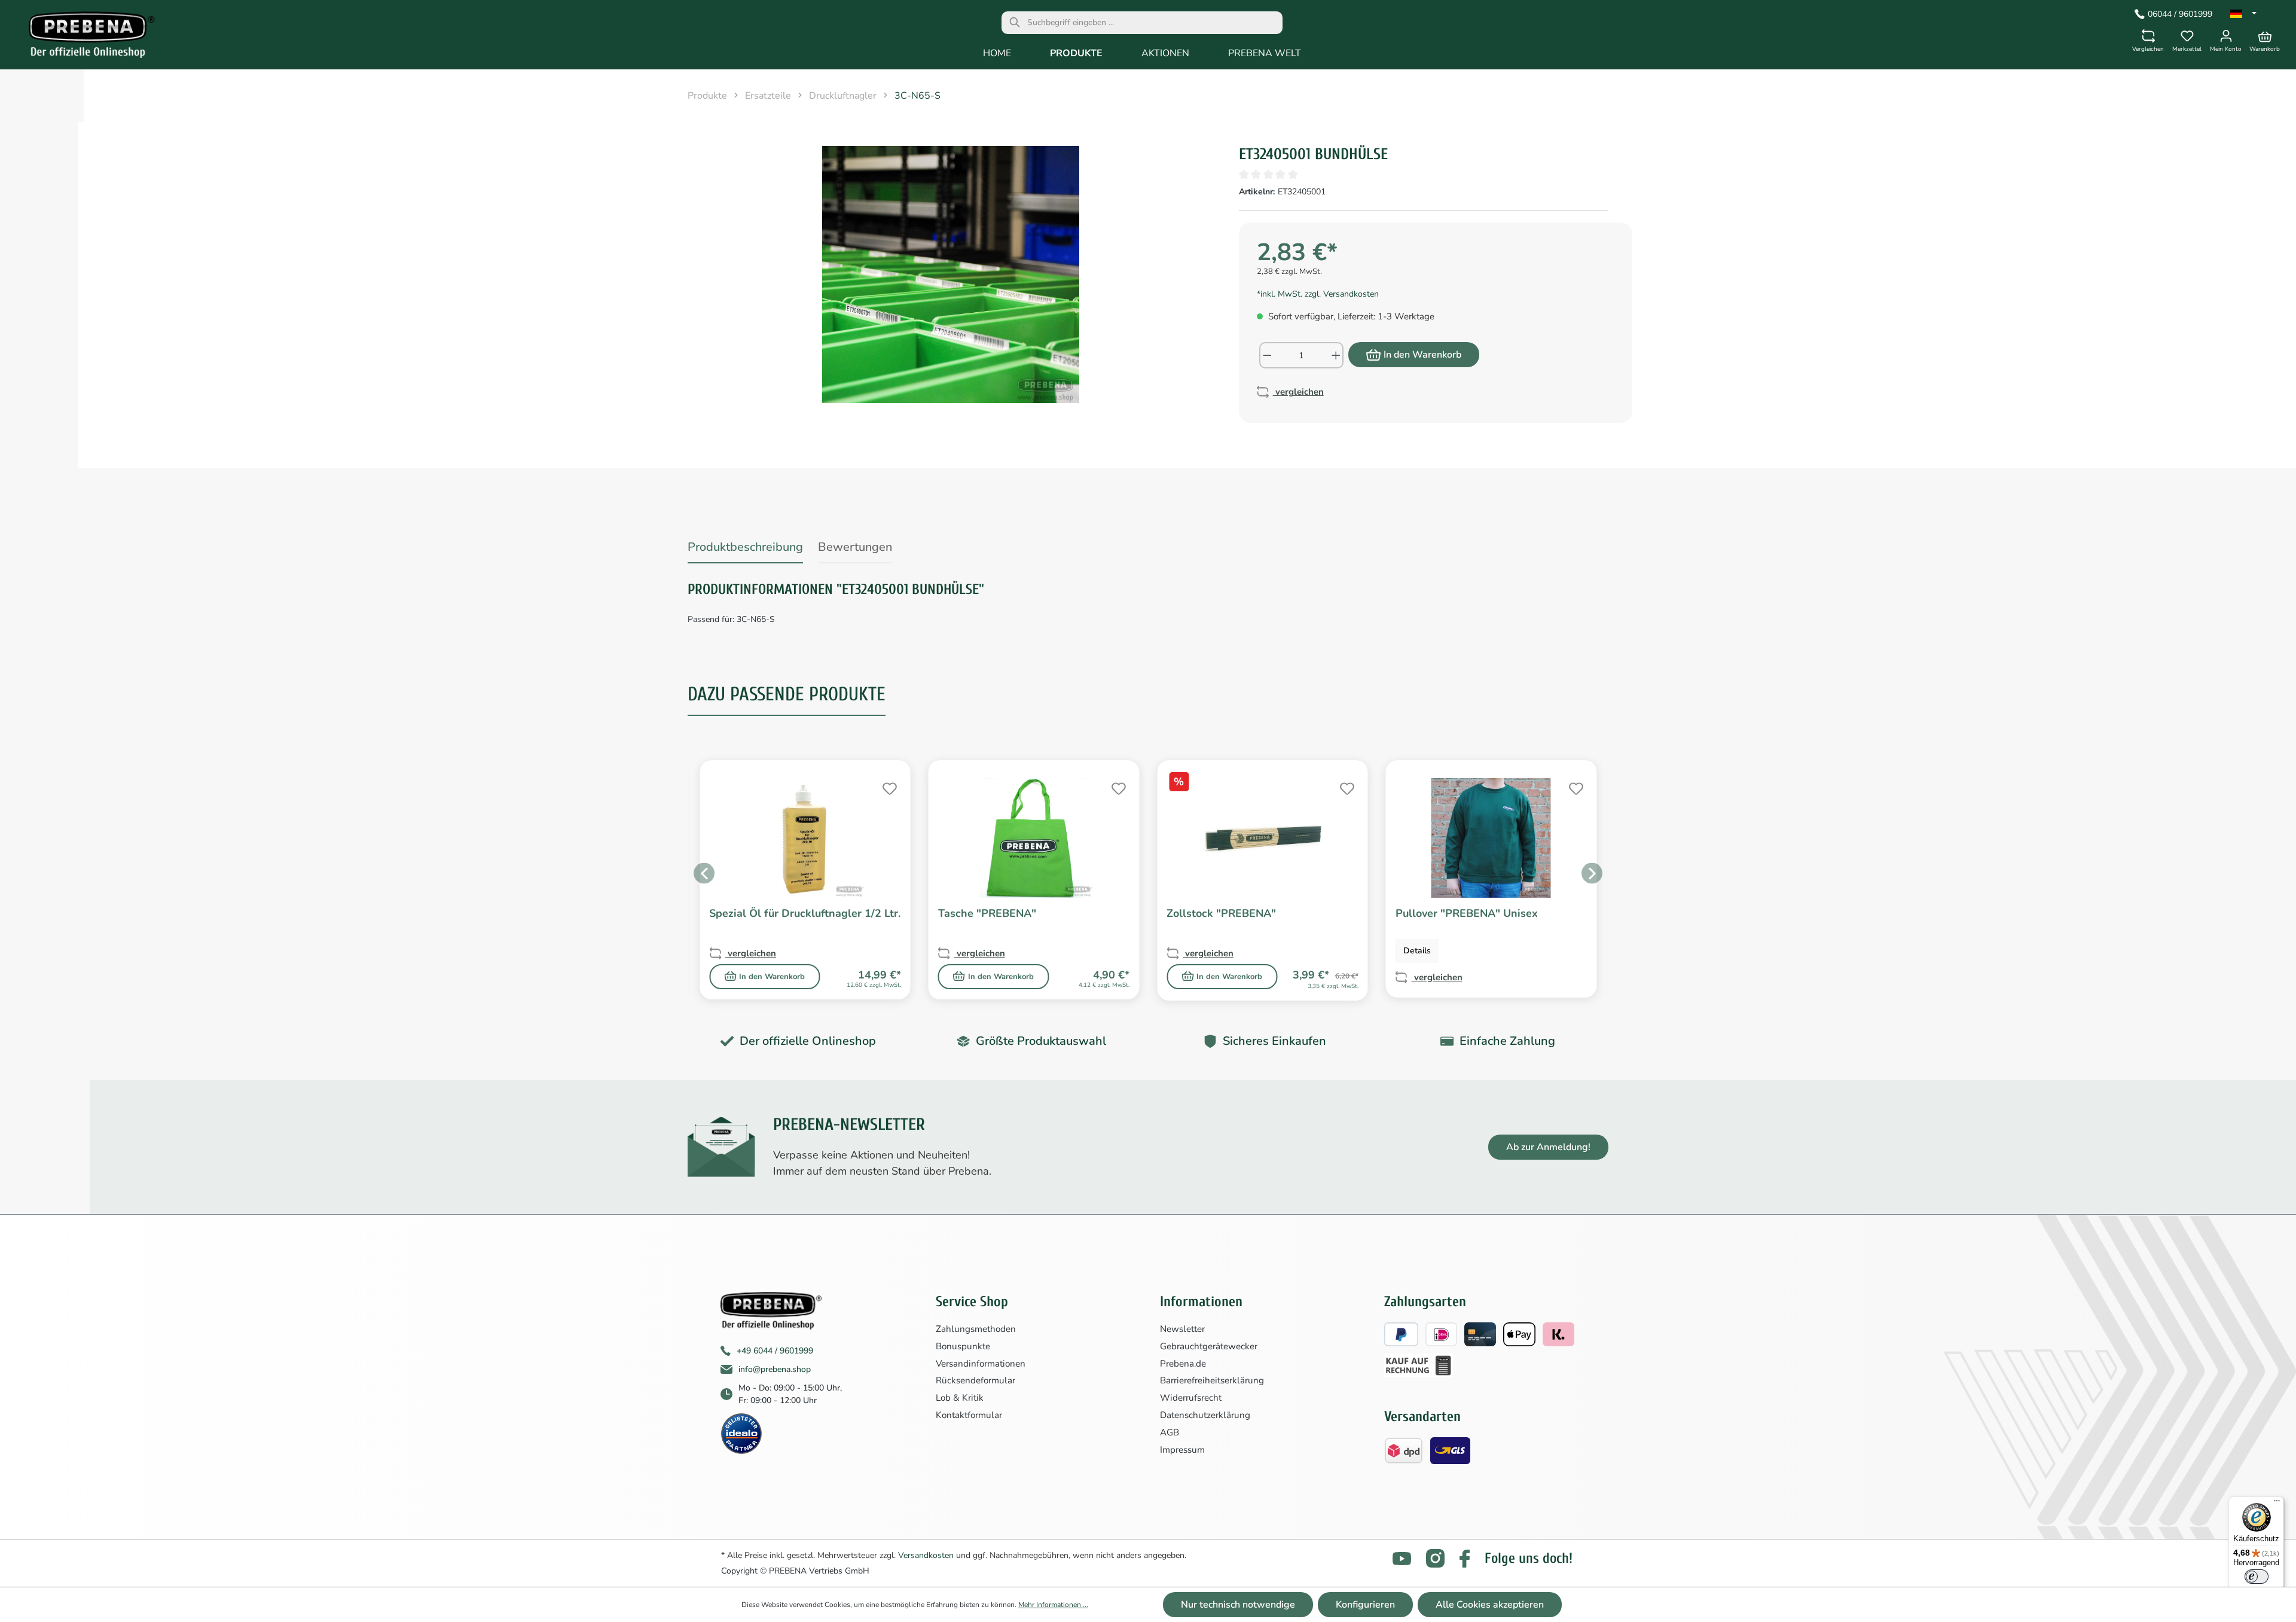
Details (1417, 951)
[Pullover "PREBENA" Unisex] (1492, 838)
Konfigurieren (1365, 1605)
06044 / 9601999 (2180, 14)
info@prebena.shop (775, 1369)
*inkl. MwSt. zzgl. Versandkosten (1318, 294)
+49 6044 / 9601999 (775, 1351)
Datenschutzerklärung (1205, 1415)
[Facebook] (1465, 1559)
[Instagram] (1435, 1558)
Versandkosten (926, 1555)
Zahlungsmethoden (976, 1329)
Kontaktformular (969, 1415)
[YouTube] (1402, 1559)
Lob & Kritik (960, 1398)
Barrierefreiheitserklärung (1212, 1380)
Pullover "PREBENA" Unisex (1467, 914)
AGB (1170, 1432)
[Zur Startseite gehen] (83, 38)
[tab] (745, 549)
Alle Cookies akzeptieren (1490, 1605)
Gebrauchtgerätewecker (1209, 1346)
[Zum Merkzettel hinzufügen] (889, 787)
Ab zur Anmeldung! (1548, 1147)
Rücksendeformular (976, 1380)
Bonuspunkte (963, 1346)
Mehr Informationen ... (1053, 1605)
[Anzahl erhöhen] (1337, 355)
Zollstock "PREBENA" (1221, 914)
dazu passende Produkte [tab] (787, 694)
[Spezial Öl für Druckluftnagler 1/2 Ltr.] (805, 838)
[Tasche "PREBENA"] (1034, 838)
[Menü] (2277, 1504)
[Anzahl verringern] (1267, 355)
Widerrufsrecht (1191, 1398)
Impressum (1182, 1450)
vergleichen (1298, 392)
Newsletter (1182, 1329)
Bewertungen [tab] (855, 547)
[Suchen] (1015, 23)
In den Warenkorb (1422, 355)
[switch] (2257, 1577)
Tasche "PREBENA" (987, 914)
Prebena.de (1183, 1364)
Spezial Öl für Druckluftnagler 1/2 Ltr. (805, 914)
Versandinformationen (981, 1364)
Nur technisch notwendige (1238, 1605)
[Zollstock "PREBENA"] (1263, 838)
